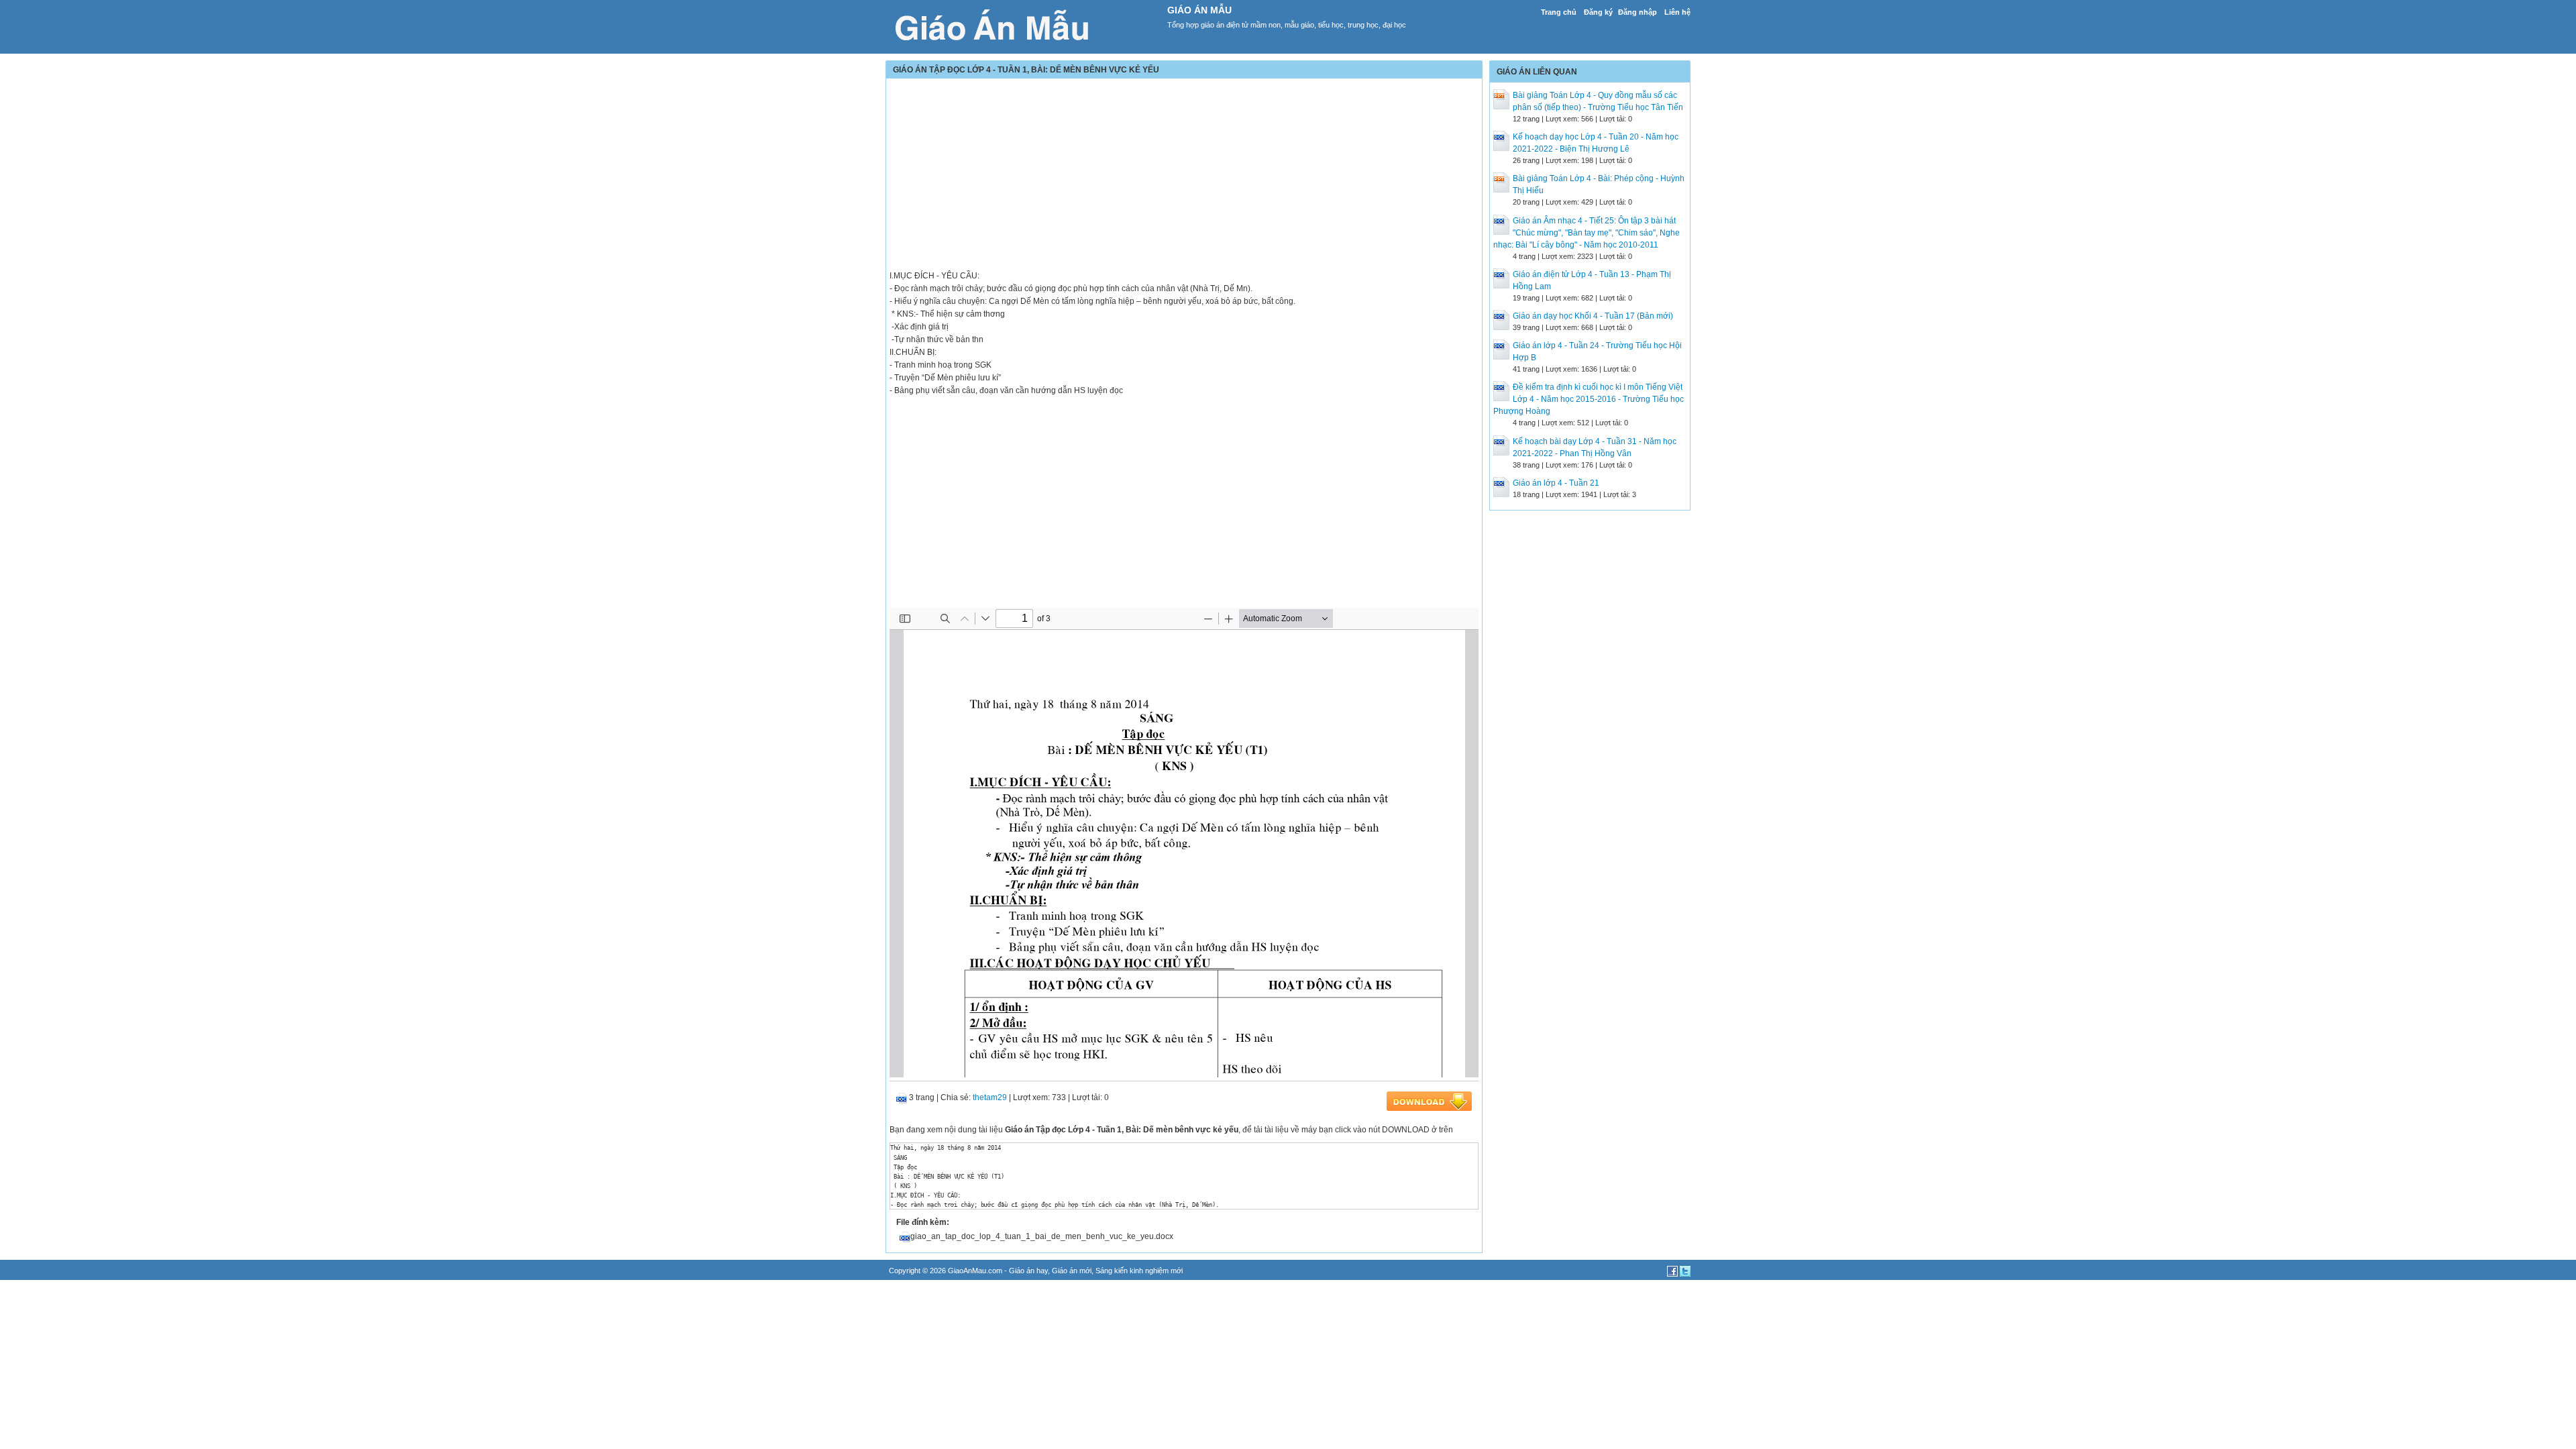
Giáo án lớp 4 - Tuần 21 (1556, 483)
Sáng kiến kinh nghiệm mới (1139, 1271)
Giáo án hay (1028, 1271)
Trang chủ (1559, 12)
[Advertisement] (1184, 176)
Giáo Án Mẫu (1199, 10)
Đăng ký (1598, 12)
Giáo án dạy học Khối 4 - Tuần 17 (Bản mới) (1593, 316)
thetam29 (990, 1097)
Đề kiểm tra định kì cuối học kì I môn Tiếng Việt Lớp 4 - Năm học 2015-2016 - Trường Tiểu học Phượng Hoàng (1589, 399)
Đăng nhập (1638, 12)
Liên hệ (1677, 12)
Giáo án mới (1072, 1271)
